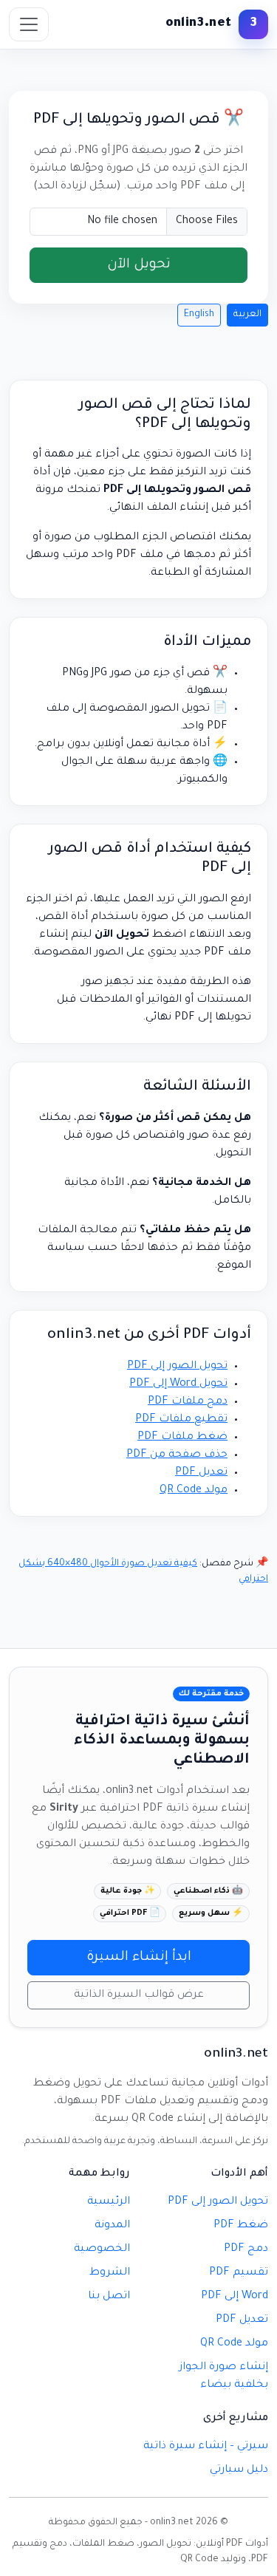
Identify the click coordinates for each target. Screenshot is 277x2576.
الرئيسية (109, 2202)
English (199, 315)
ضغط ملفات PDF (182, 1438)
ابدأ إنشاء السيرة (139, 1958)
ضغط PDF (241, 2226)
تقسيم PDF (239, 2273)
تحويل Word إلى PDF (178, 1384)
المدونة (112, 2226)
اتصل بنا (109, 2297)
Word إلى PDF (235, 2297)
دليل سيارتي (239, 2470)
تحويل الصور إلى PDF (177, 1367)
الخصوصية (102, 2249)
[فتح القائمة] (29, 24)
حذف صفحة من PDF (177, 1455)
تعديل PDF (201, 1473)
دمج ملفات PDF (188, 1402)
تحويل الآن (139, 265)
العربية (247, 315)
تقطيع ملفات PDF (181, 1420)
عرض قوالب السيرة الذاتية (139, 1995)
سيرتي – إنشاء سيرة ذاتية (206, 2447)
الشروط (110, 2273)
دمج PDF (246, 2249)
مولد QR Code (194, 1491)
